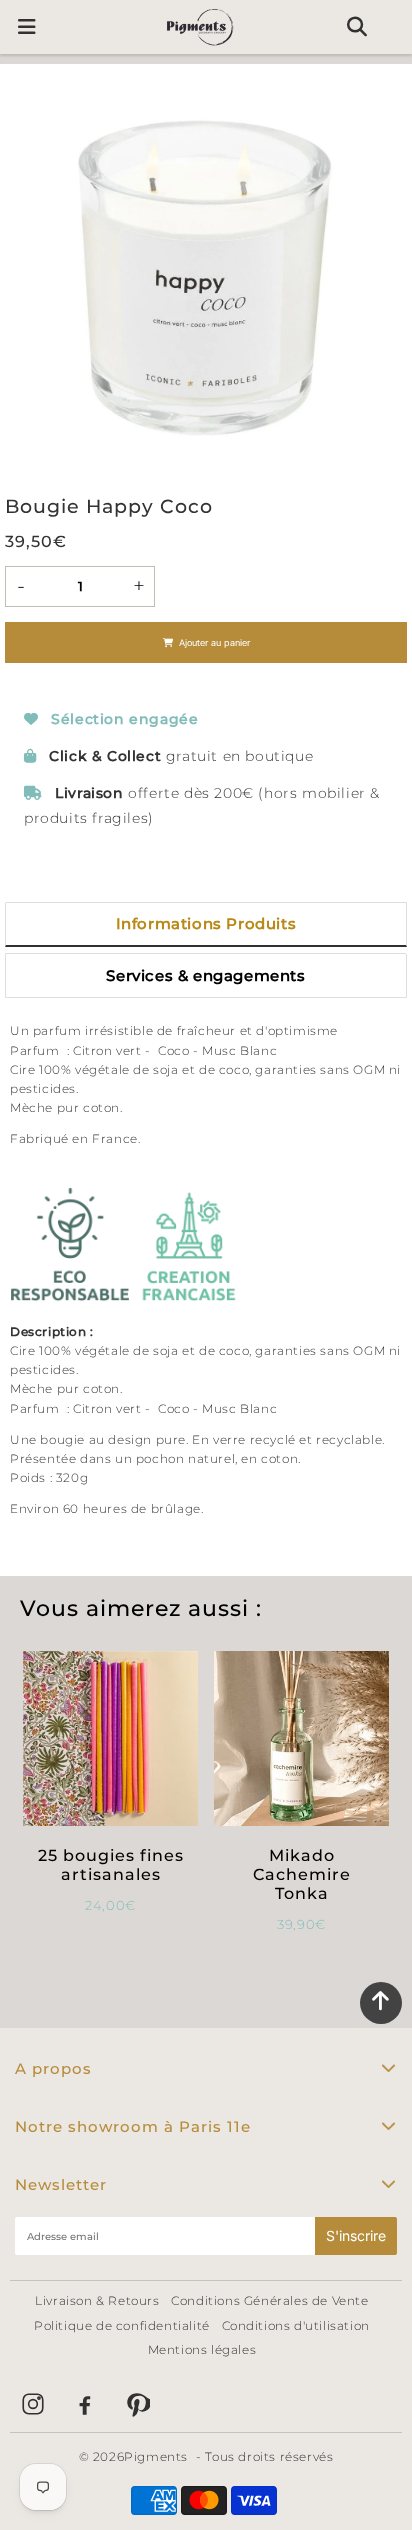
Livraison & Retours (97, 2300)
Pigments (156, 2456)
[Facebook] (85, 2404)
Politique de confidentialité (122, 2325)
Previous (29, 276)
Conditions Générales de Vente (269, 2300)
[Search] (357, 27)
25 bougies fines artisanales (111, 1865)
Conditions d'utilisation (296, 2325)
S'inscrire (356, 2235)
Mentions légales (202, 2349)
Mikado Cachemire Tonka (302, 1874)
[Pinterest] (137, 2404)
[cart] (394, 27)
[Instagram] (33, 2404)
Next (383, 276)
